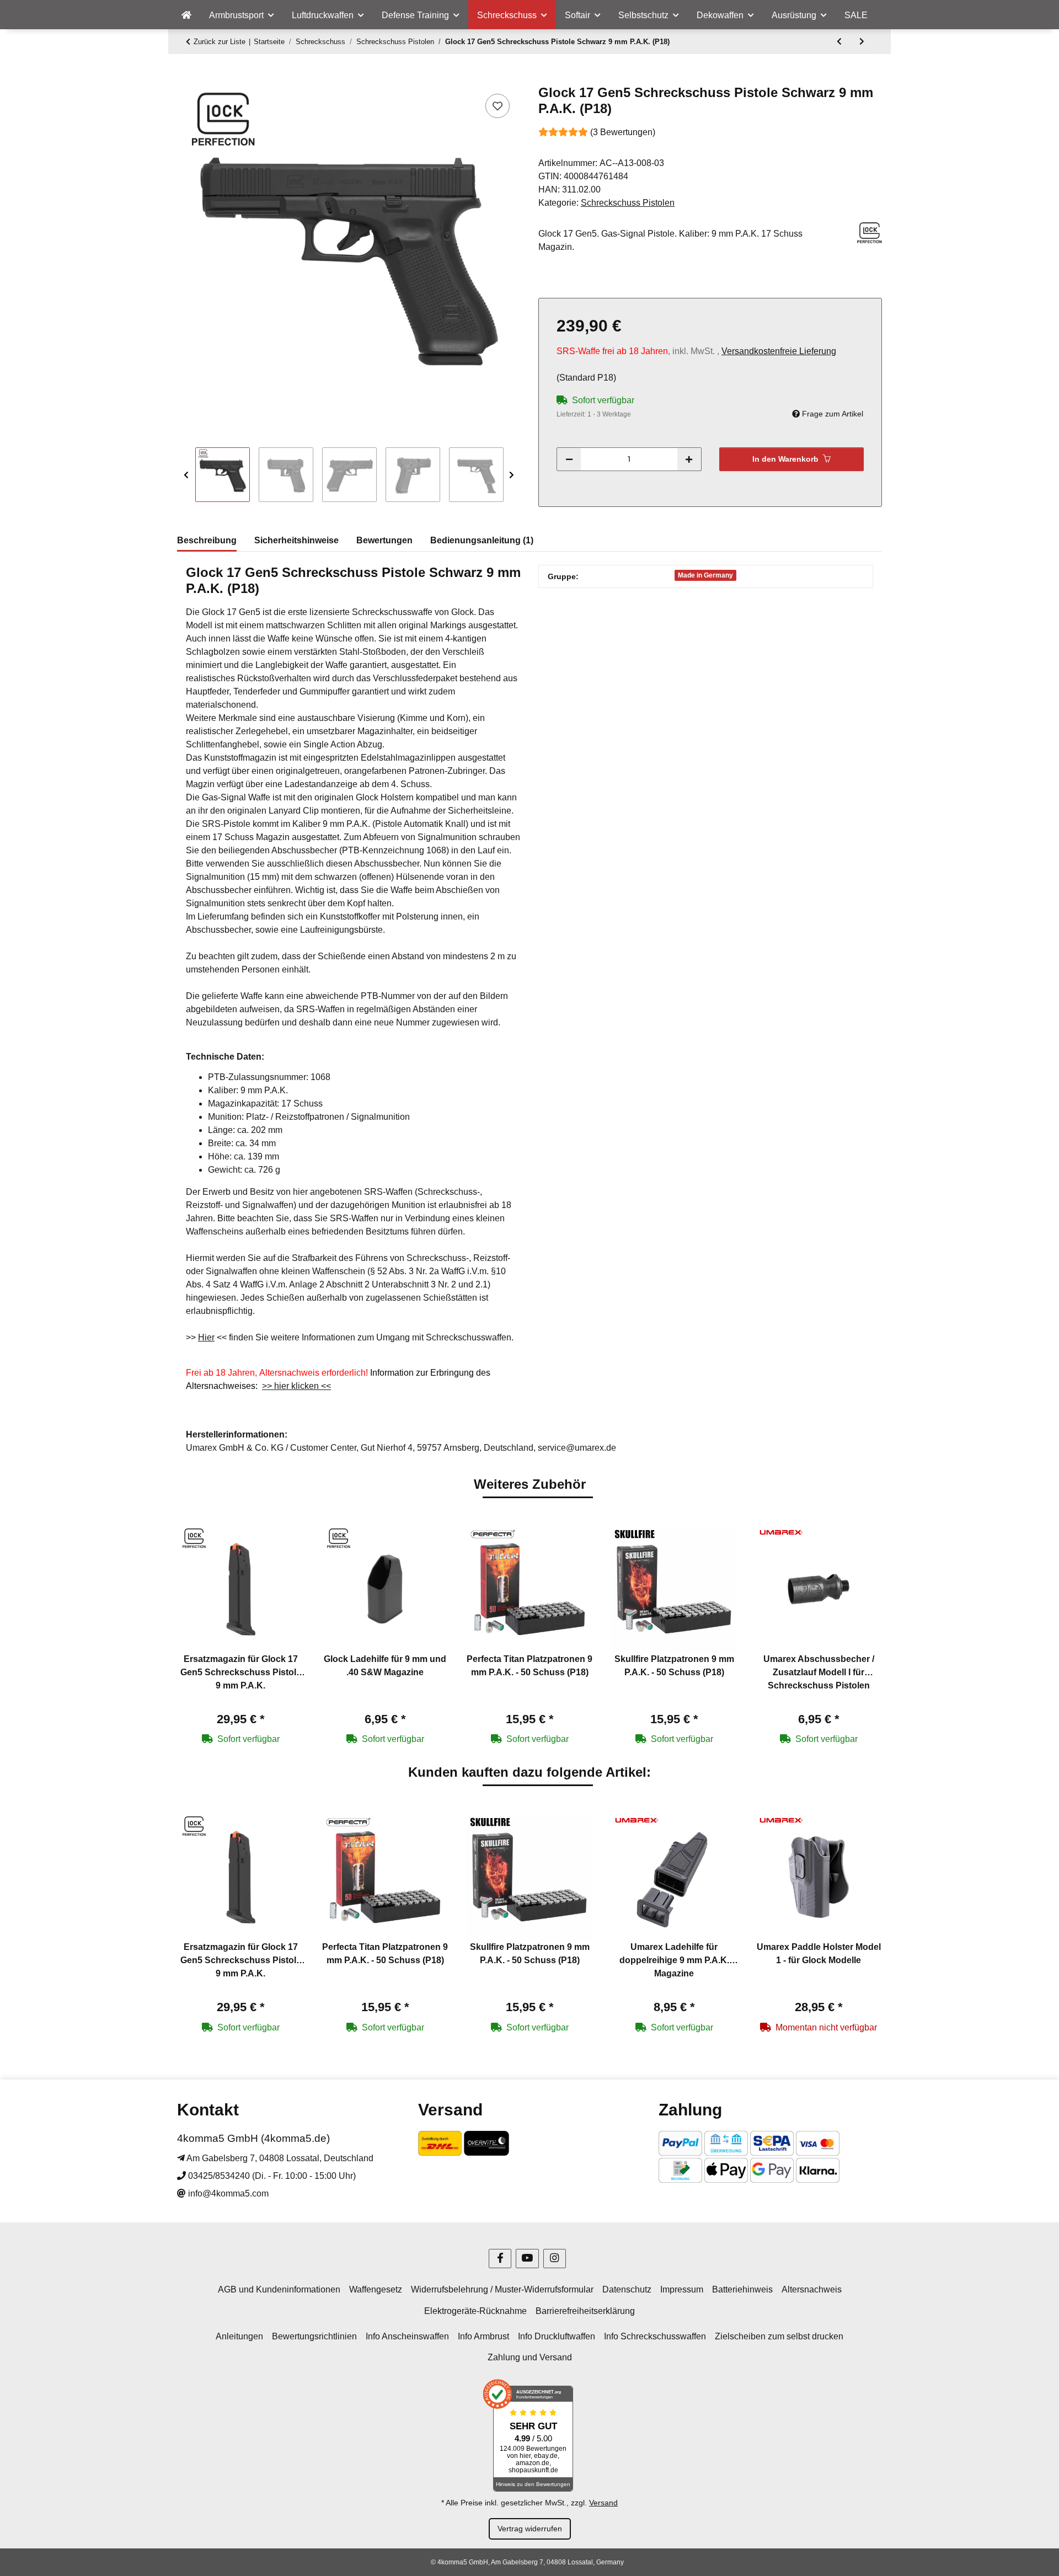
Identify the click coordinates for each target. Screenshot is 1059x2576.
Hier (206, 1337)
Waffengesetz (376, 2289)
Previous (186, 475)
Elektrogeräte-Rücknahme (475, 2311)
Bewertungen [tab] (384, 540)
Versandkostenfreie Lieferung (779, 351)
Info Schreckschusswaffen (655, 2336)
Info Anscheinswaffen (407, 2336)
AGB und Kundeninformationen (279, 2289)
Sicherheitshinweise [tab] (296, 540)
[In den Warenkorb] (186, 79)
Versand (603, 2503)
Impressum (682, 2289)
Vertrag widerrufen (530, 2529)
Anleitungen (239, 2336)
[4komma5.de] (186, 15)
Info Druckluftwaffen (557, 2336)
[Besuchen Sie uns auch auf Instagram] (555, 2259)
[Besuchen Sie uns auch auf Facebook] (500, 2259)
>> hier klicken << (296, 1386)
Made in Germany (705, 575)
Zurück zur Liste (220, 42)
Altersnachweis (812, 2289)
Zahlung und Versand (530, 2357)
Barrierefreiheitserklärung (585, 2311)
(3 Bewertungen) (623, 132)
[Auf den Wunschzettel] (498, 106)
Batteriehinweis (742, 2289)
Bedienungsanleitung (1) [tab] (482, 540)
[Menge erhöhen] (689, 459)
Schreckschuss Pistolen (628, 203)
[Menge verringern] (569, 459)
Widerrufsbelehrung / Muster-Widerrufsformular (502, 2289)
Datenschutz (627, 2289)
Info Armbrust (483, 2336)
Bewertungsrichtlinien (314, 2336)
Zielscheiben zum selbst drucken (779, 2336)
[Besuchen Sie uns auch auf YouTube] (527, 2259)
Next (512, 475)
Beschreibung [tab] (207, 540)
